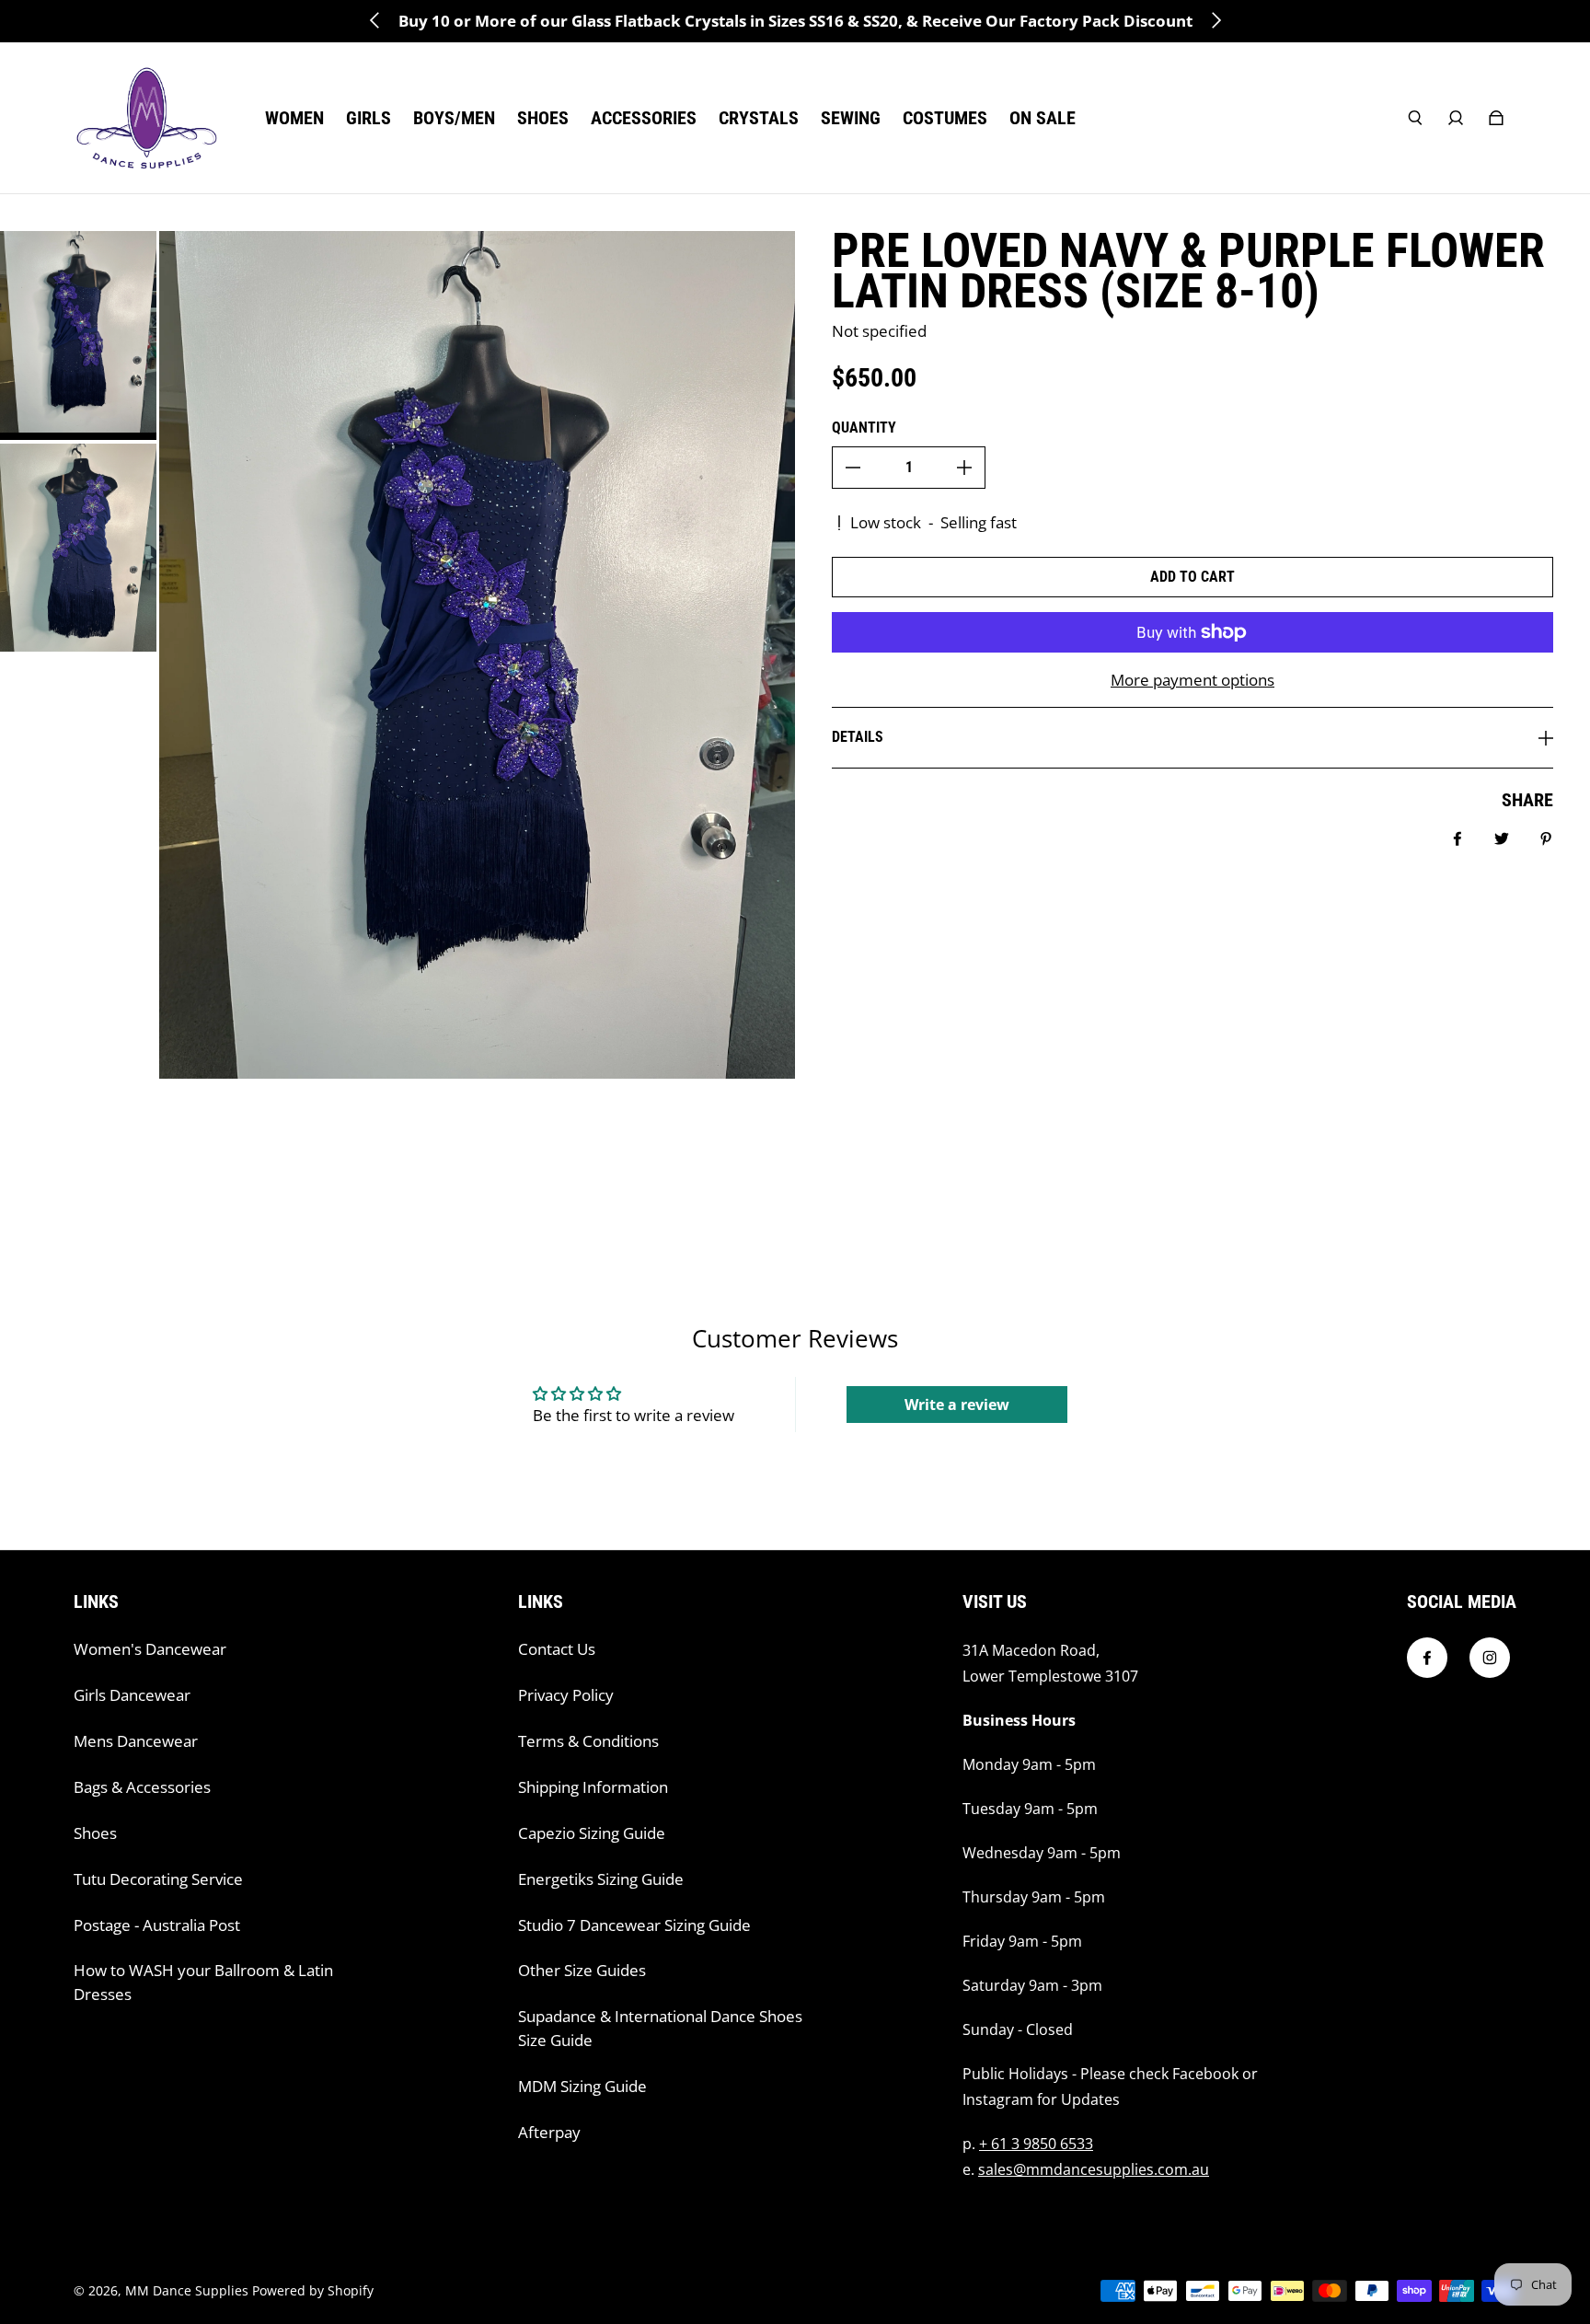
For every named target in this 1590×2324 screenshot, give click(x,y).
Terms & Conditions (588, 1741)
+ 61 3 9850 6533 (1036, 2144)
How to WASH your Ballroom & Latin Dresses (203, 1982)
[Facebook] (1427, 1658)
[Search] (1415, 118)
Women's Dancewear (150, 1649)
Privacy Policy (566, 1695)
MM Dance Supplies (187, 2290)
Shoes (95, 1833)
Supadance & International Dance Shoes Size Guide (660, 2028)
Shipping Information (593, 1787)
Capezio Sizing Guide (592, 1833)
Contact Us (557, 1649)
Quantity (864, 428)
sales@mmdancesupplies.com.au (1094, 2169)
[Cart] (1496, 118)
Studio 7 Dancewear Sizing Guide (634, 1925)
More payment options (1192, 680)
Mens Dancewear (136, 1741)
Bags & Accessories (142, 1787)
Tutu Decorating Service (158, 1879)
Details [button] (858, 737)
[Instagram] (1490, 1658)
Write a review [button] (957, 1405)
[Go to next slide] (1216, 20)
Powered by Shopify (313, 2290)
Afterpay (549, 2132)
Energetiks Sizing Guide (601, 1879)
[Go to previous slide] (375, 20)
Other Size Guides (582, 1970)
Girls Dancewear (132, 1695)
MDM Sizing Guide (582, 2086)
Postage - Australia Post (157, 1925)
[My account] (1456, 118)
